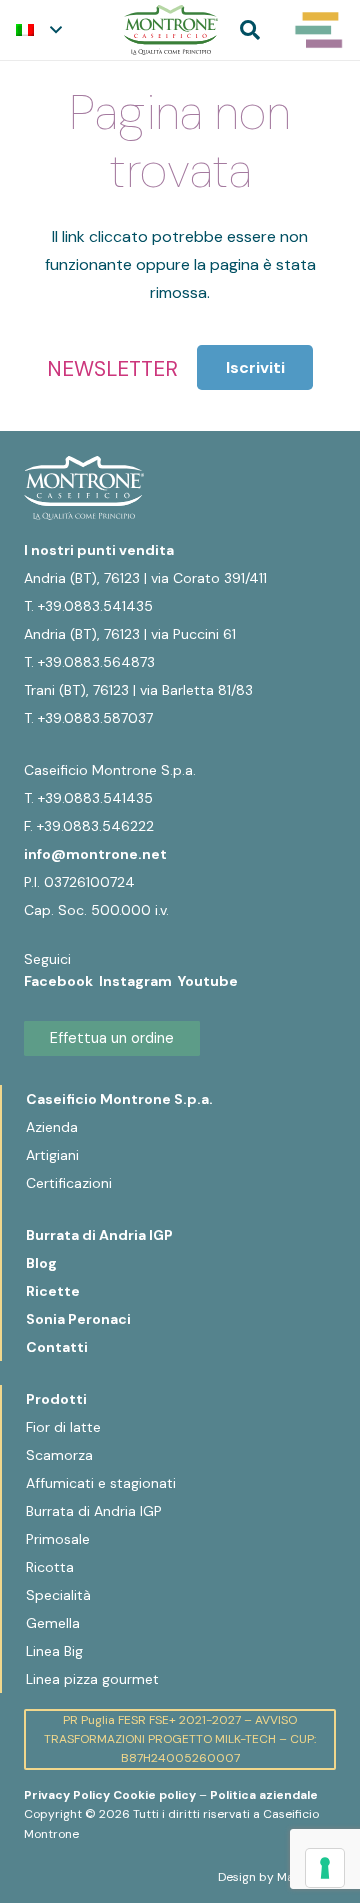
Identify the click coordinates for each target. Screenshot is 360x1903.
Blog (41, 1263)
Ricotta (50, 1567)
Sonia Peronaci (78, 1319)
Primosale (58, 1539)
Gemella (53, 1623)
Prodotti (56, 1399)
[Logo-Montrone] (171, 30)
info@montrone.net (95, 854)
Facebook (61, 981)
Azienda (52, 1127)
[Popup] (319, 30)
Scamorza (59, 1455)
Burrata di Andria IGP (99, 1235)
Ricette (53, 1291)
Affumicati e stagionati (101, 1483)
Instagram (138, 981)
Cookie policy (154, 1795)
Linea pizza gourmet (92, 1679)
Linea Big (54, 1651)
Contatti (57, 1347)
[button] (38, 30)
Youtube (208, 981)
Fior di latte (63, 1427)
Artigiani (52, 1155)
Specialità (58, 1595)
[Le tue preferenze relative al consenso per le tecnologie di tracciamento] (325, 1868)
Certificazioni (69, 1183)
